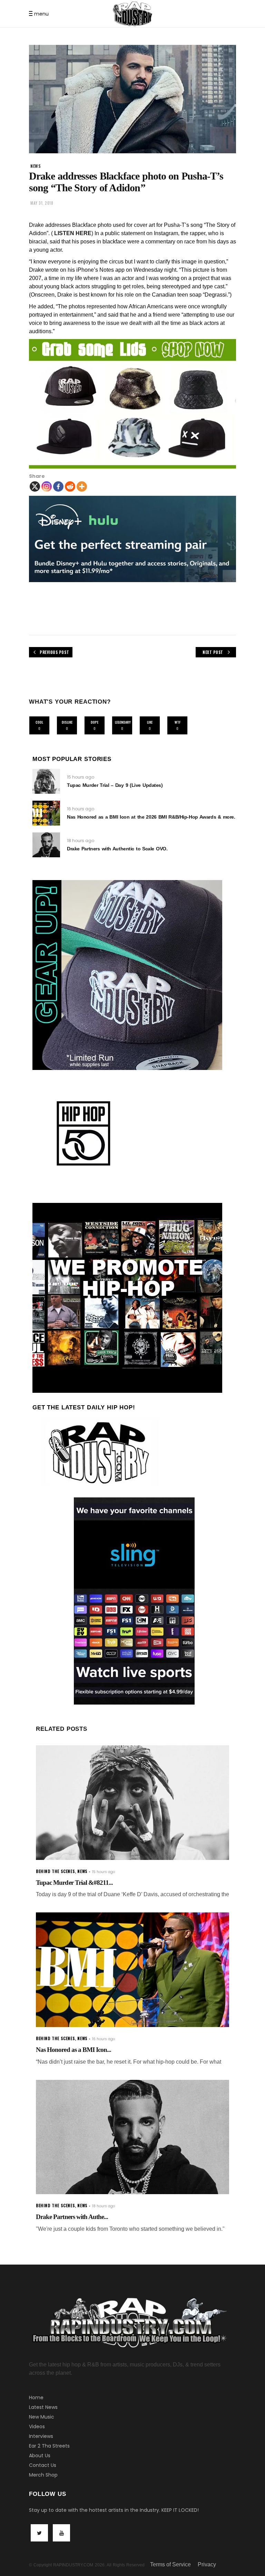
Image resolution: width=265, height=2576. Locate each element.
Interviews (41, 2436)
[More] (82, 486)
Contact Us (43, 2465)
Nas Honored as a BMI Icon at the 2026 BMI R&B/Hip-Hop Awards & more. (151, 817)
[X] (35, 486)
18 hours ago (81, 841)
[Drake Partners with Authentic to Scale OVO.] (46, 845)
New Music (42, 2417)
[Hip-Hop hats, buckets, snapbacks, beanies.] (132, 404)
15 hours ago (81, 777)
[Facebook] (58, 486)
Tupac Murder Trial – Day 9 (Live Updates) (115, 785)
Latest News (43, 2407)
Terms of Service (170, 2564)
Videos (37, 2427)
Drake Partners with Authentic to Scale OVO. (117, 849)
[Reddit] (70, 486)
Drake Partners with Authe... (72, 2217)
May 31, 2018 (42, 203)
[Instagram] (47, 486)
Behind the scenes (55, 1871)
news (36, 166)
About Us (40, 2456)
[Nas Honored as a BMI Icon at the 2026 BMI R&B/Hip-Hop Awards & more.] (46, 813)
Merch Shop (43, 2475)
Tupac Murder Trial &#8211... (74, 1883)
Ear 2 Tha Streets (49, 2446)
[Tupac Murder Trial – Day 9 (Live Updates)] (46, 781)
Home (36, 2397)
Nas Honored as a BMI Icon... (73, 2050)
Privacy (207, 2564)
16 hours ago (81, 809)
